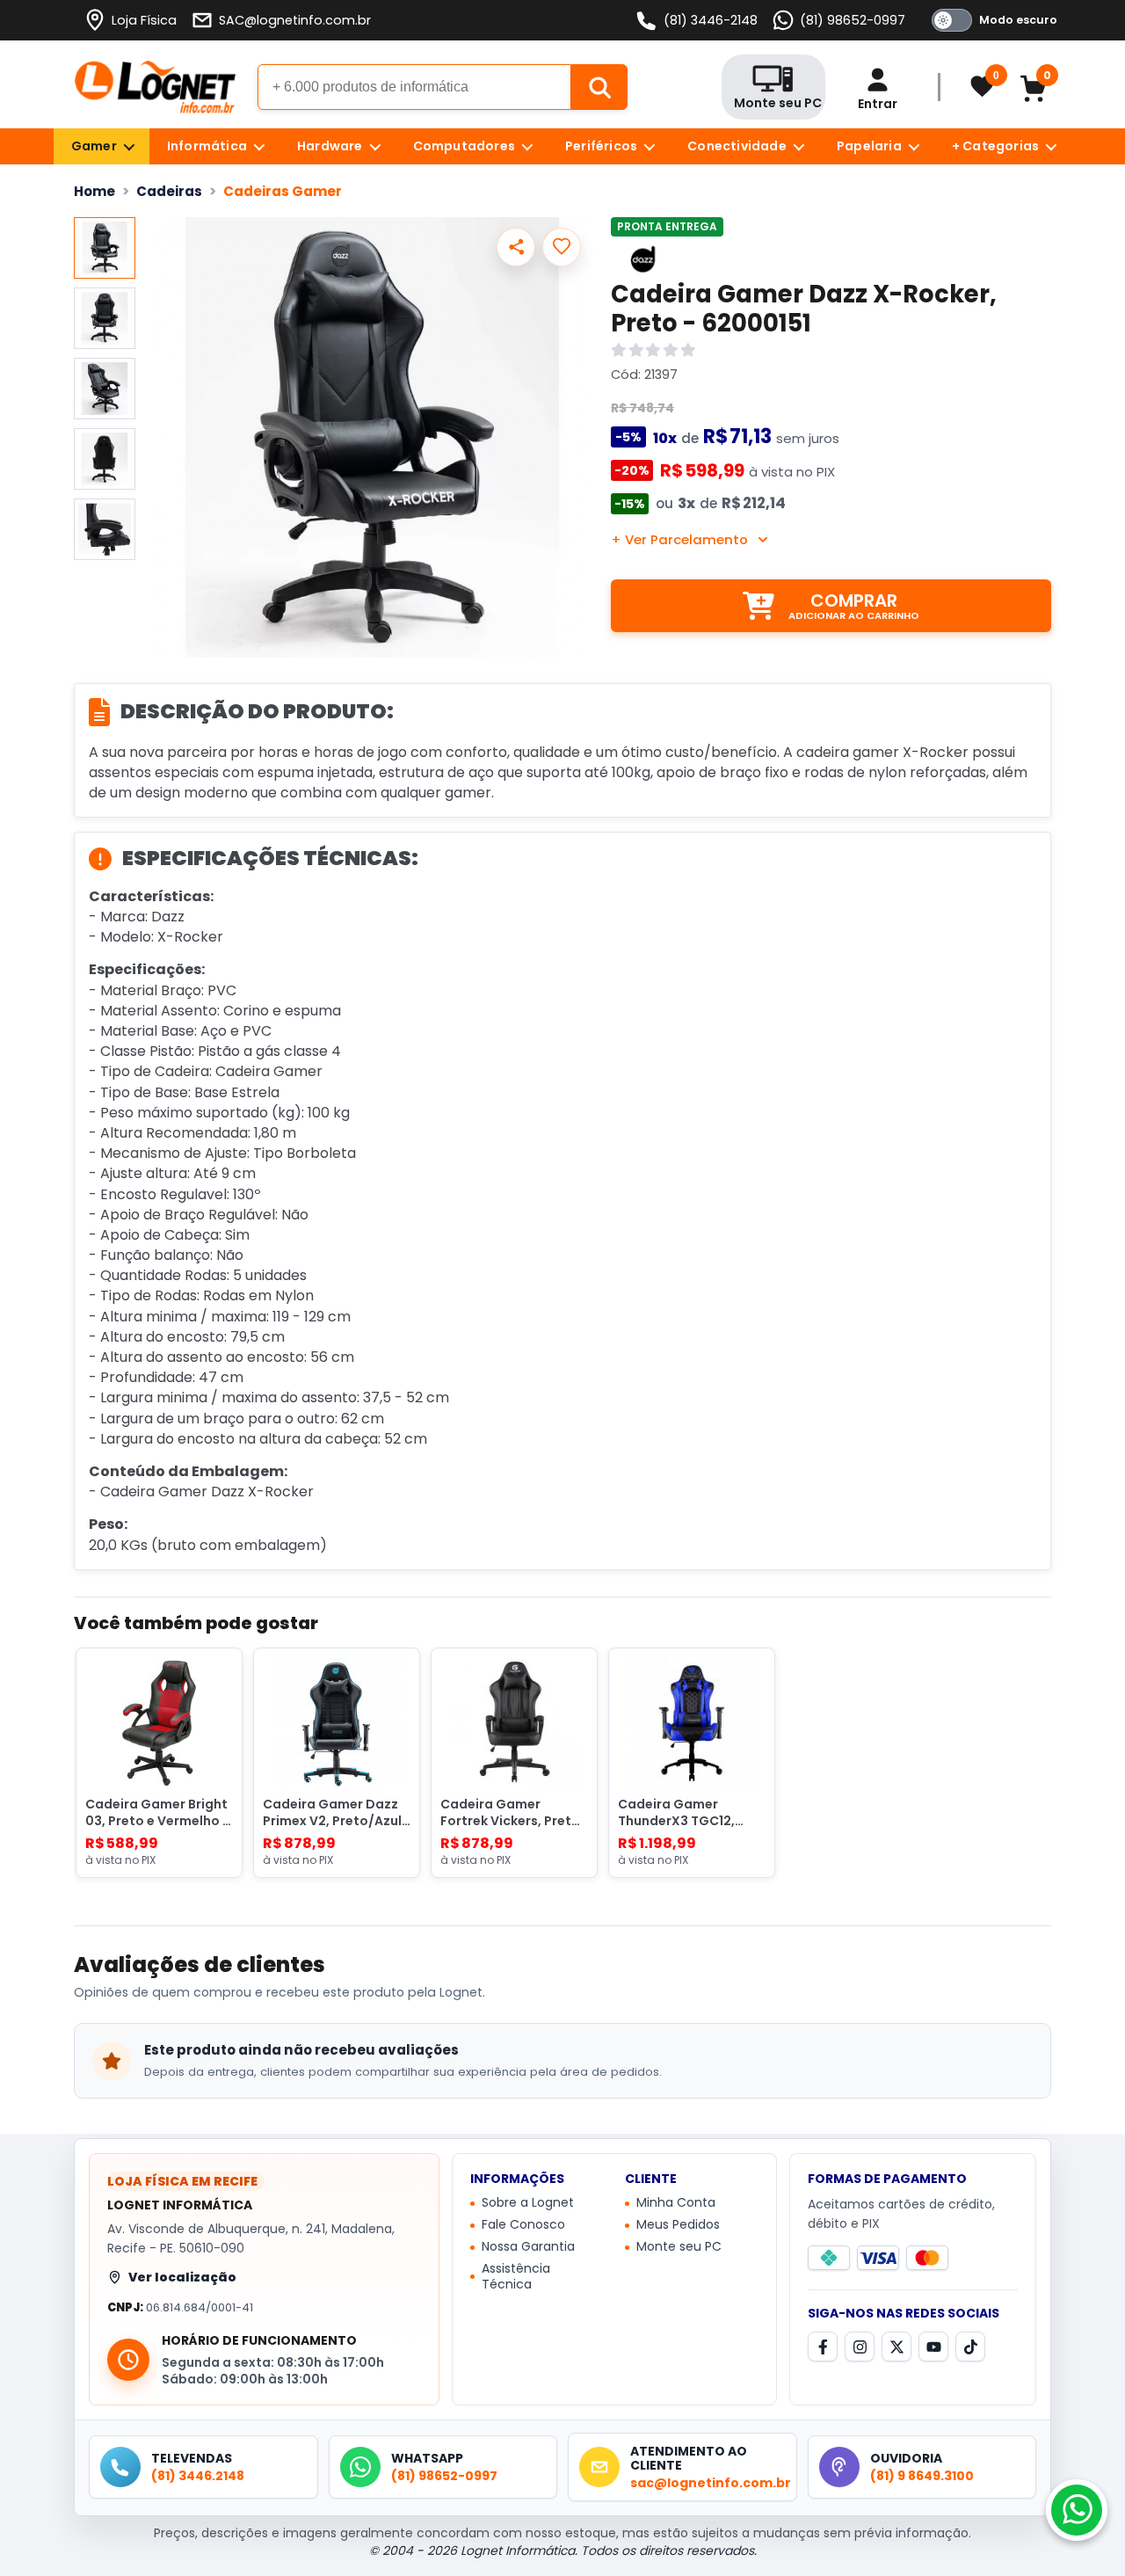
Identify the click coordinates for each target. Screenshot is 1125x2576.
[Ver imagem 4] (105, 459)
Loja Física (144, 20)
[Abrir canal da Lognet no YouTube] (933, 2347)
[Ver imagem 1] (105, 248)
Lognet (155, 87)
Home (94, 191)
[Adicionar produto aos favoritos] (562, 247)
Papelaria (869, 146)
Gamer (94, 146)
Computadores (464, 146)
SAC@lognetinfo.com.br (295, 20)
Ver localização (182, 2277)
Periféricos (601, 146)
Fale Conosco (523, 2225)
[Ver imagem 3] (105, 389)
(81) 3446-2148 (711, 20)
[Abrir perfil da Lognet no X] (896, 2347)
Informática (207, 146)
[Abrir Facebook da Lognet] (823, 2347)
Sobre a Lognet (528, 2203)
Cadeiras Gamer (283, 191)
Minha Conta (676, 2203)
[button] (371, 437)
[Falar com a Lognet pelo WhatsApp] (1077, 2510)
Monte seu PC (679, 2247)
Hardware (330, 146)
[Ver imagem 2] (105, 318)
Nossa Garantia (528, 2247)
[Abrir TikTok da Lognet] (970, 2347)
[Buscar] (599, 87)
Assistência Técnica (516, 2277)
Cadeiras (169, 191)
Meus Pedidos (678, 2225)
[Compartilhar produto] (516, 247)
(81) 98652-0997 (853, 20)
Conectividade (737, 146)
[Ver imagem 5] (105, 529)
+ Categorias (995, 146)
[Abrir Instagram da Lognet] (860, 2347)
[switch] (991, 20)
